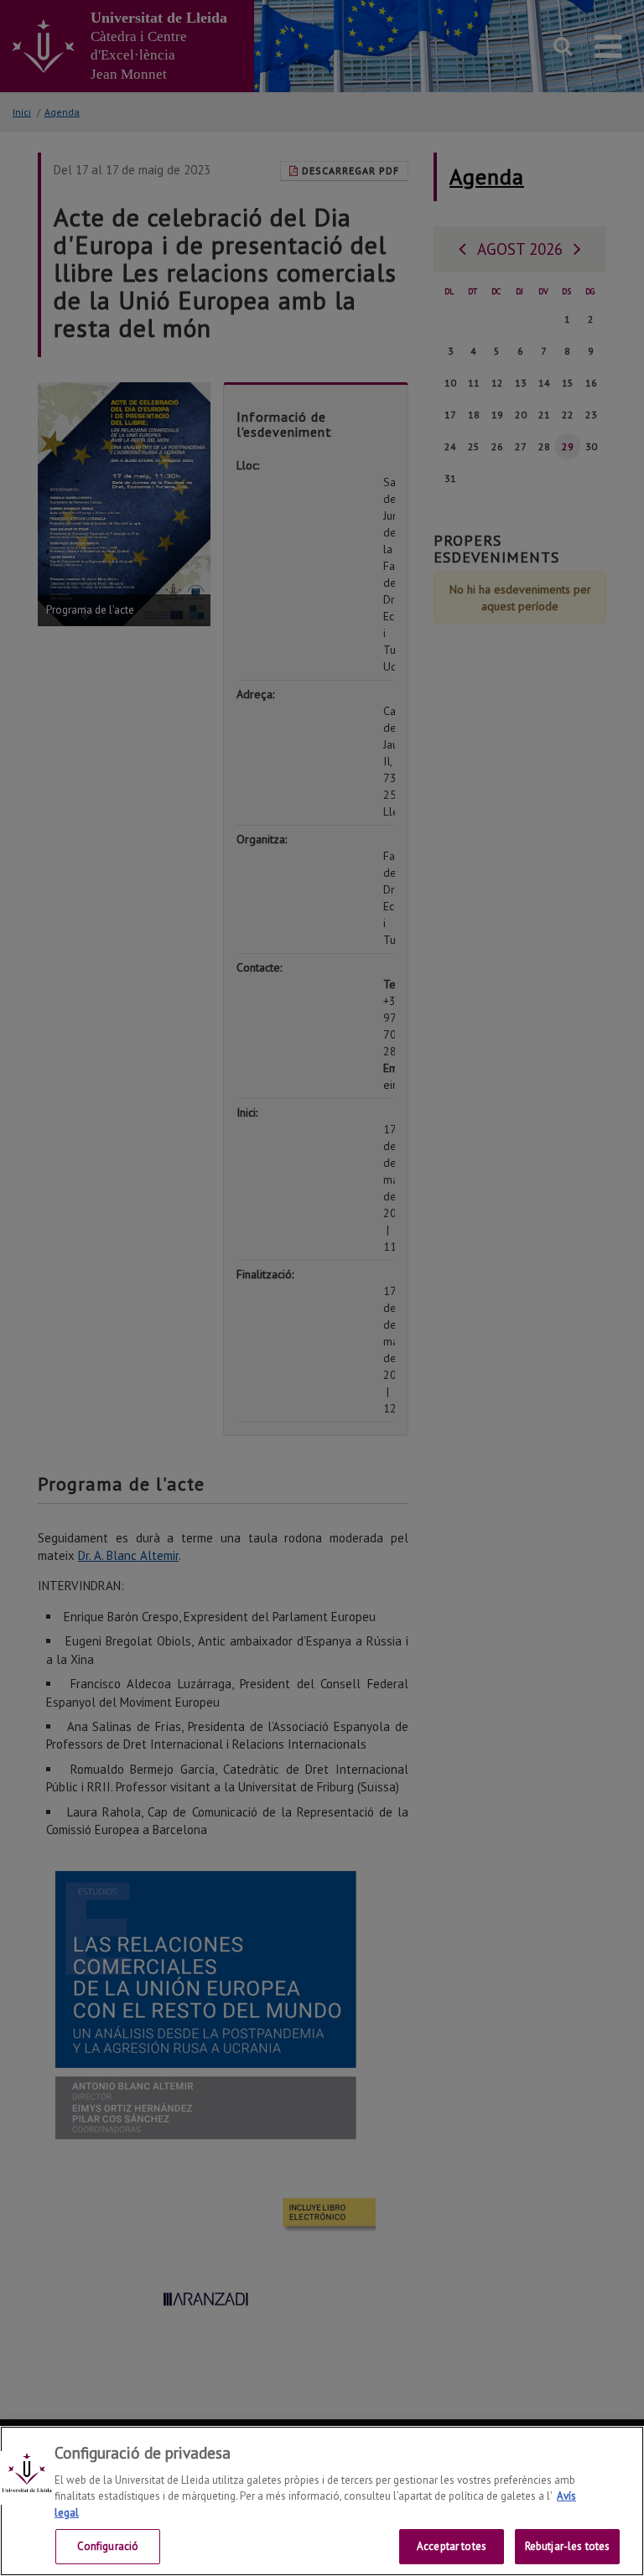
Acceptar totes (452, 2546)
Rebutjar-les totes (567, 2546)
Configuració (108, 2546)
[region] (322, 2501)
